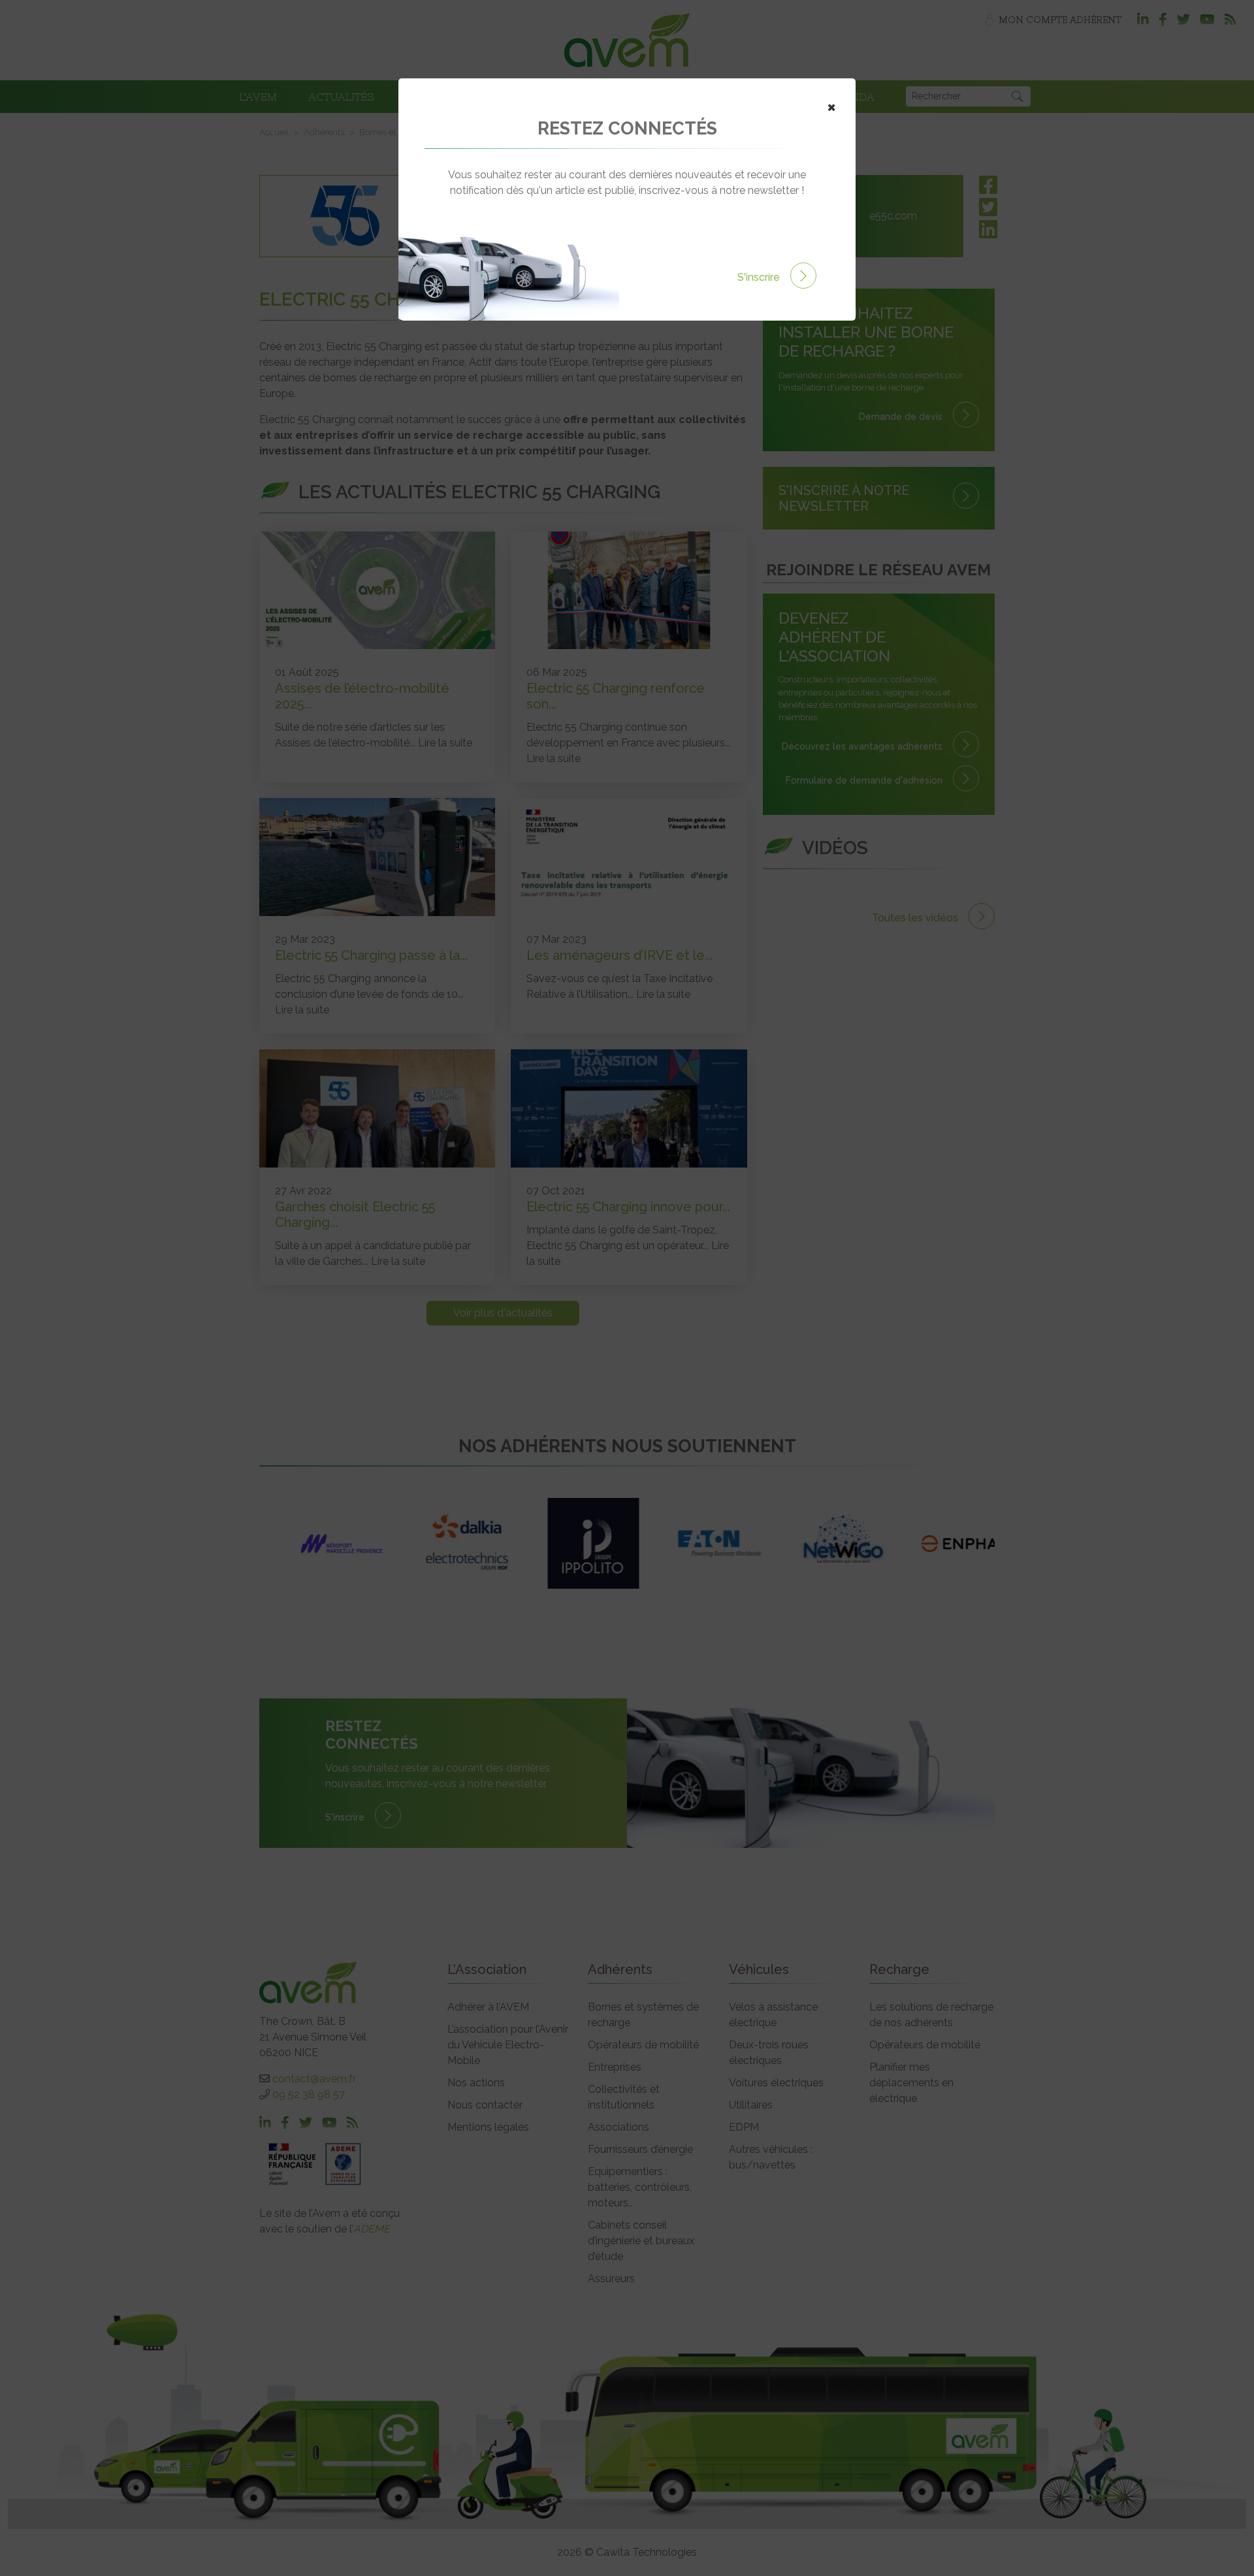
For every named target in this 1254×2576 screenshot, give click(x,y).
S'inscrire (760, 277)
